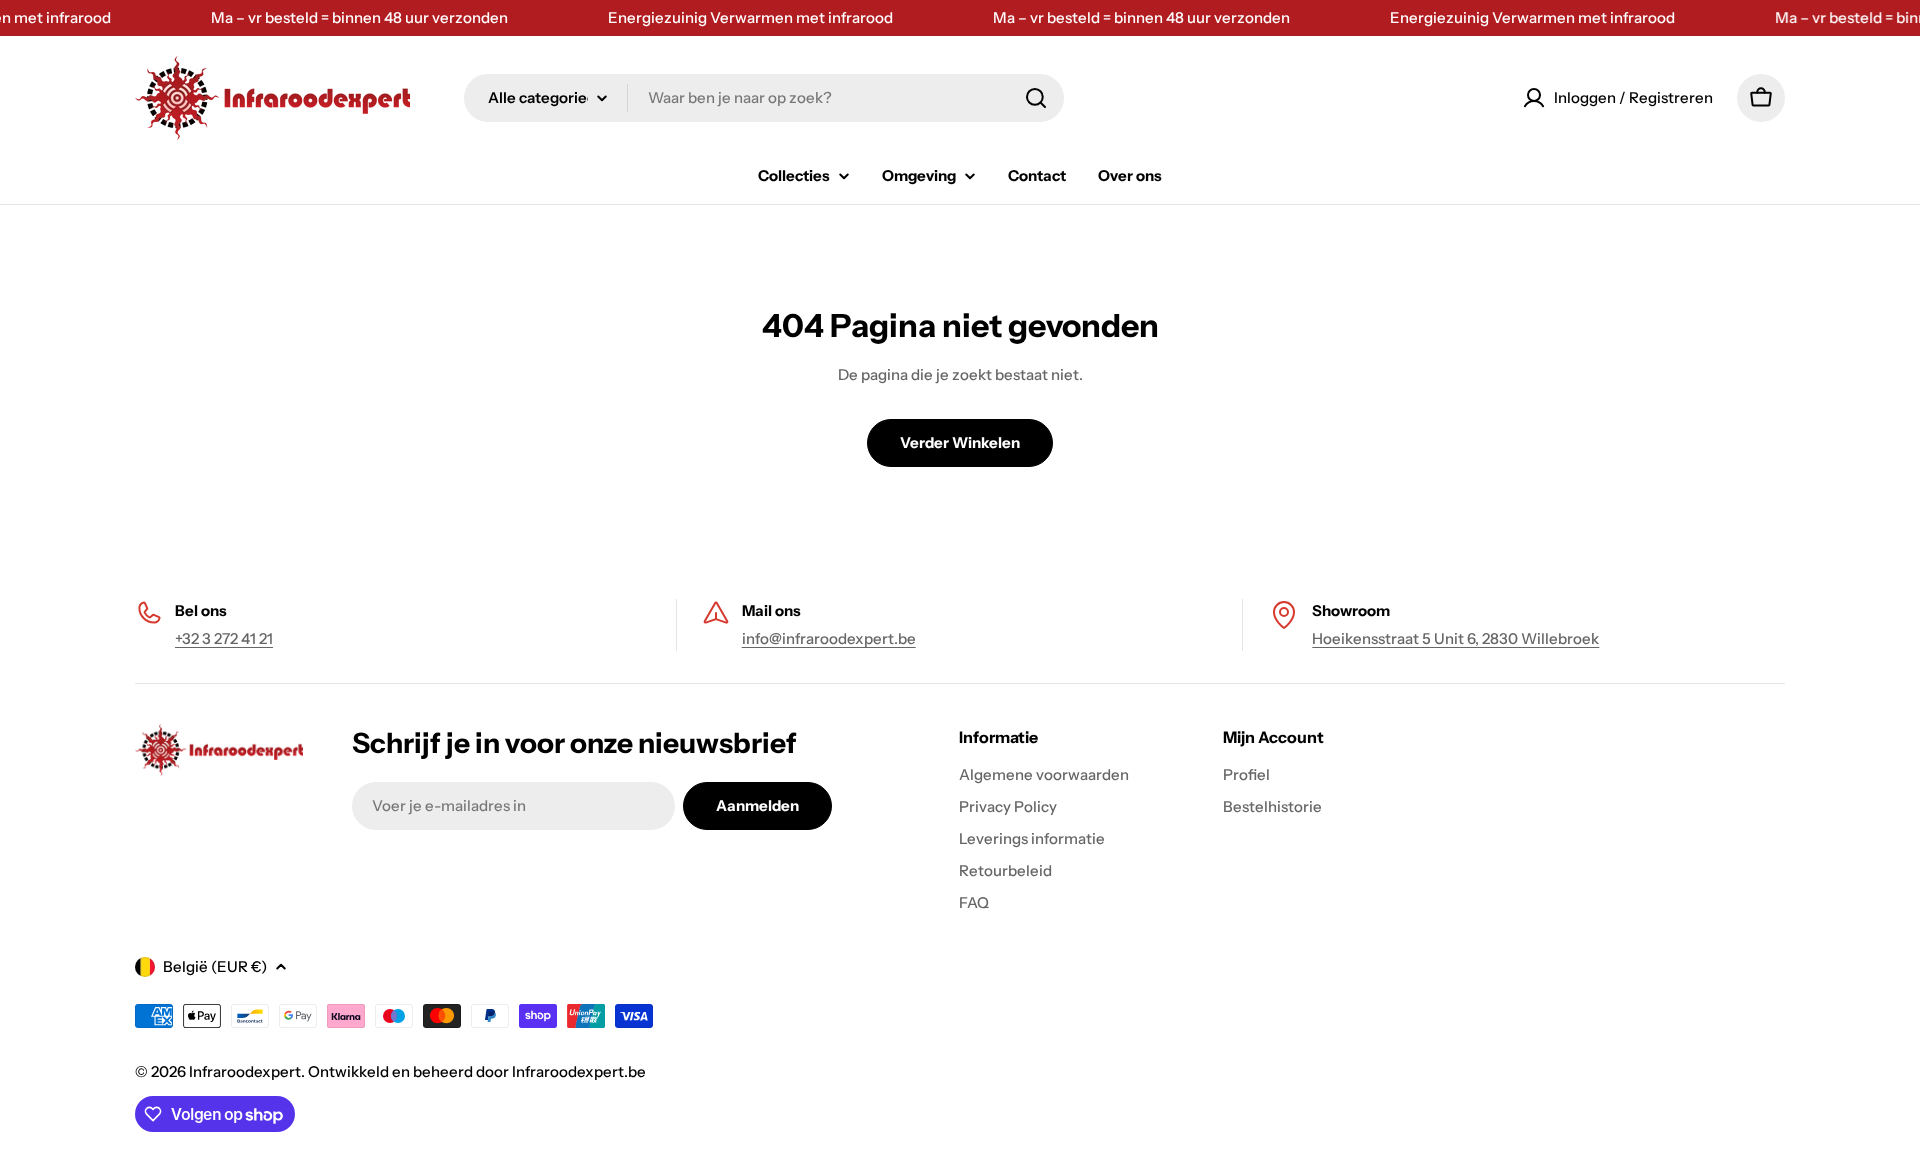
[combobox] (764, 98)
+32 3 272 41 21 (224, 638)
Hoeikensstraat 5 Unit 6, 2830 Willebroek (1455, 638)
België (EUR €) (215, 966)
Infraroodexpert (245, 1071)
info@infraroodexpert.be (829, 638)
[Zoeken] (1036, 98)
